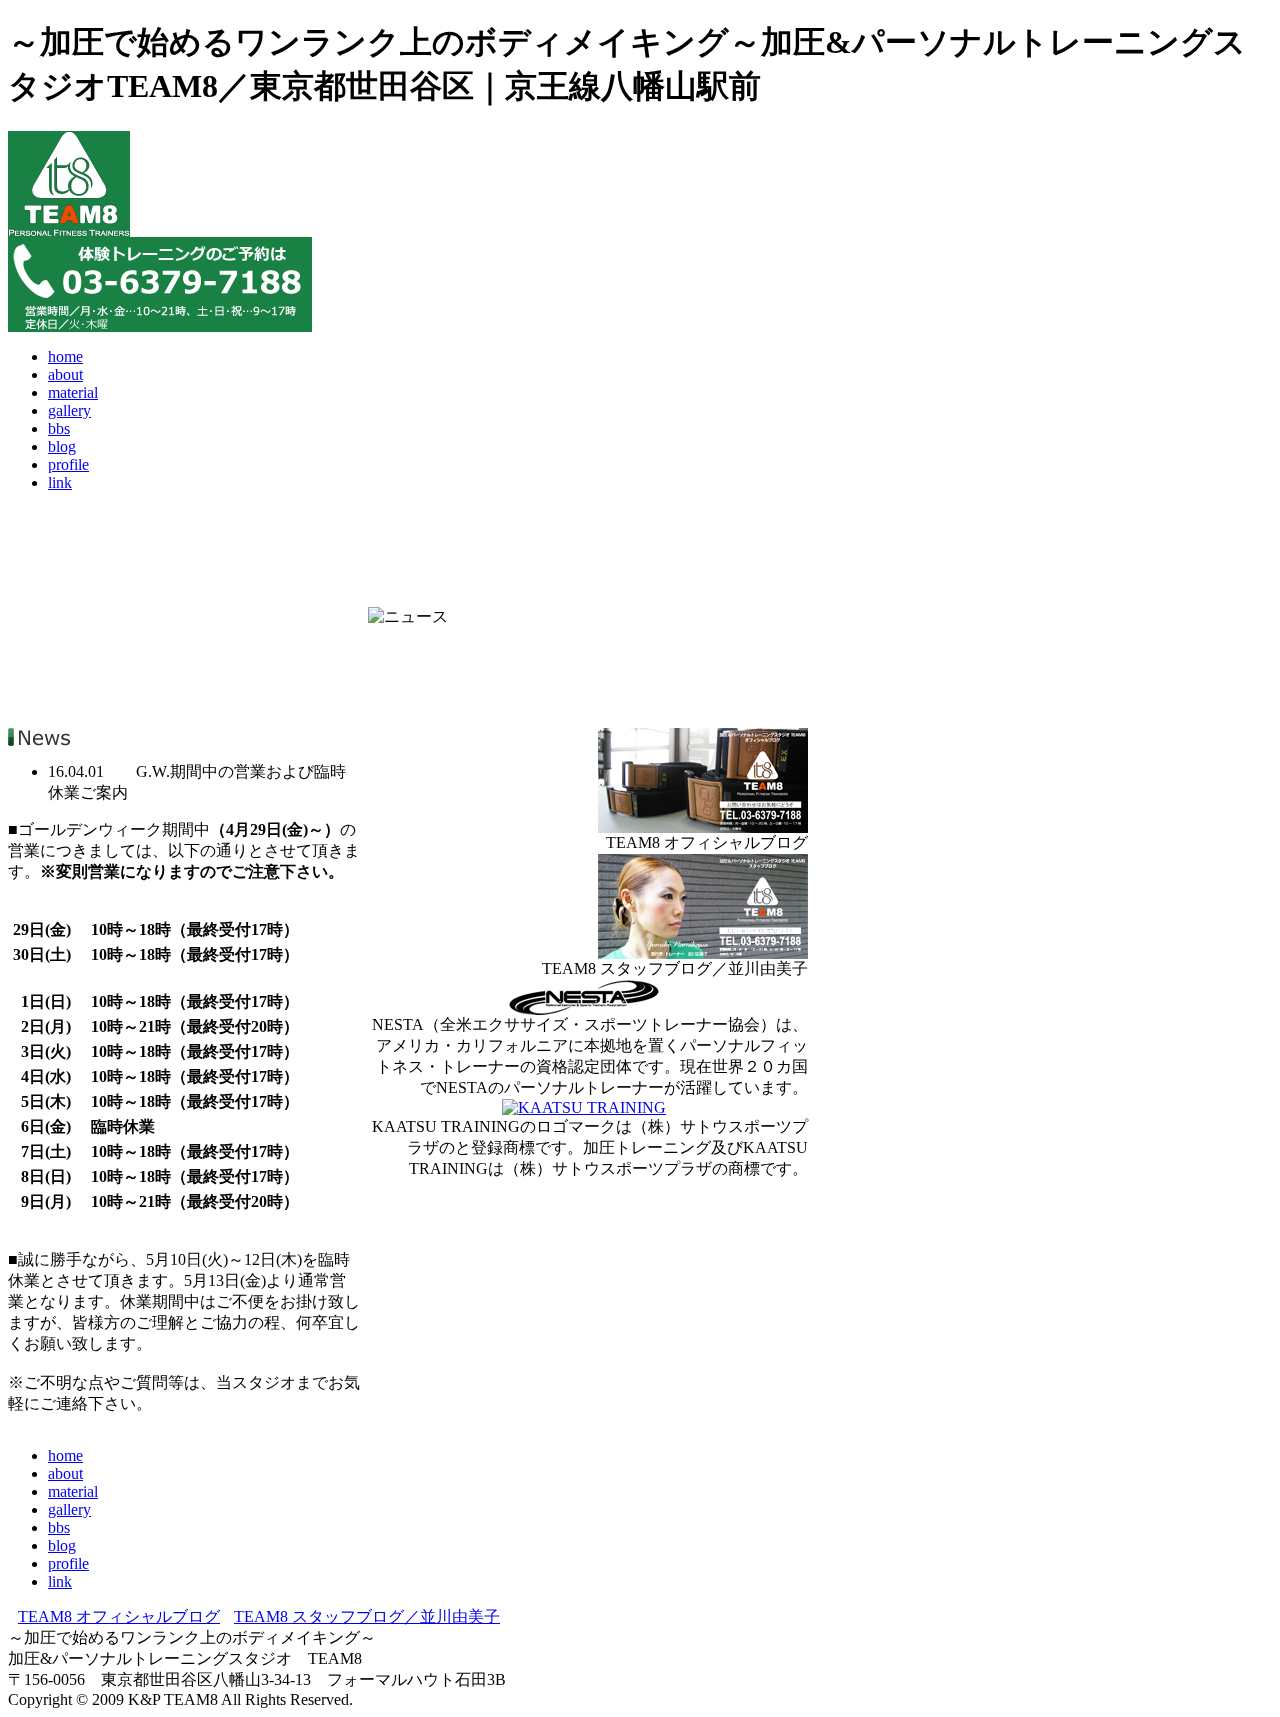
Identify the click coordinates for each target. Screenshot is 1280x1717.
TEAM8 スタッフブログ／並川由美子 (367, 1616)
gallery (69, 410)
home (65, 356)
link (60, 482)
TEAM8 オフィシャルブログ (119, 1616)
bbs (59, 428)
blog (62, 446)
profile (68, 464)
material (73, 392)
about (65, 374)
